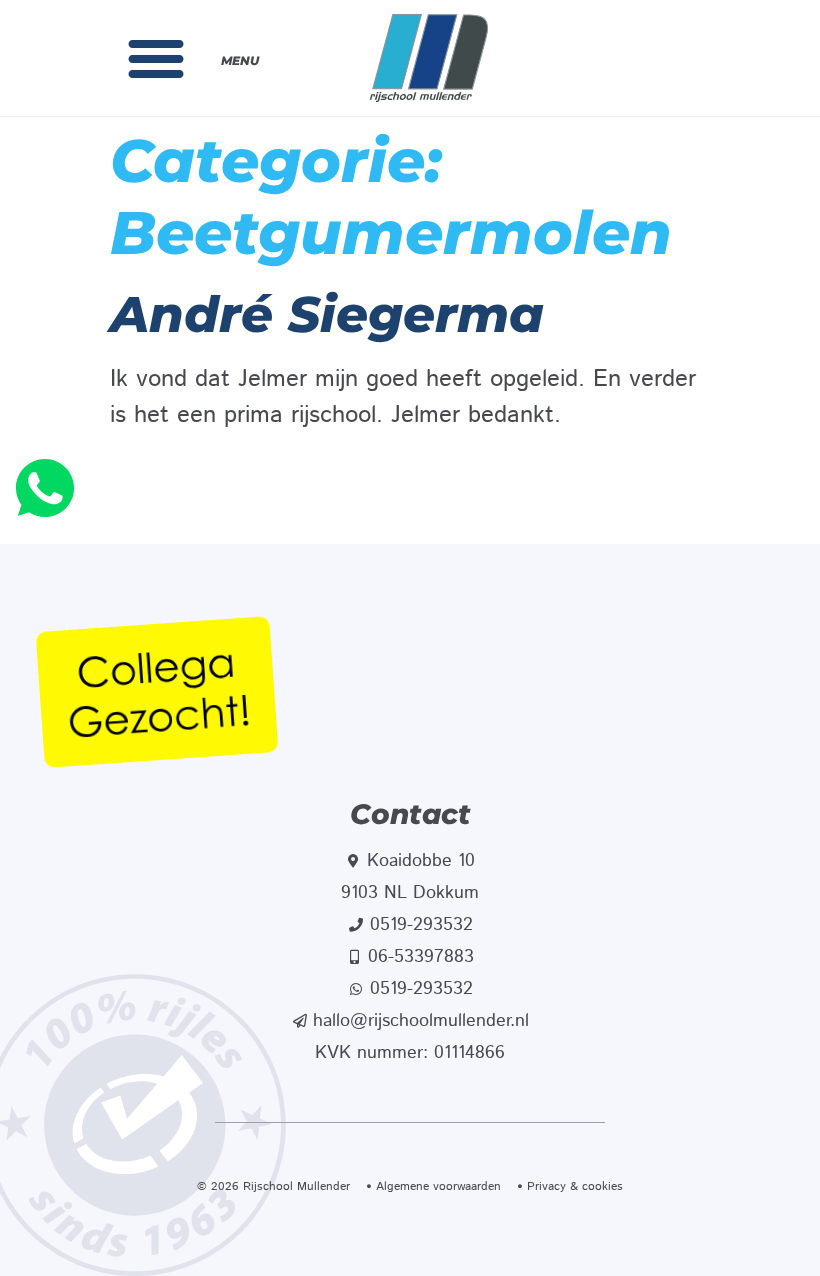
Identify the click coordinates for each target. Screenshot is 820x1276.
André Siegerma (327, 314)
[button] (156, 58)
